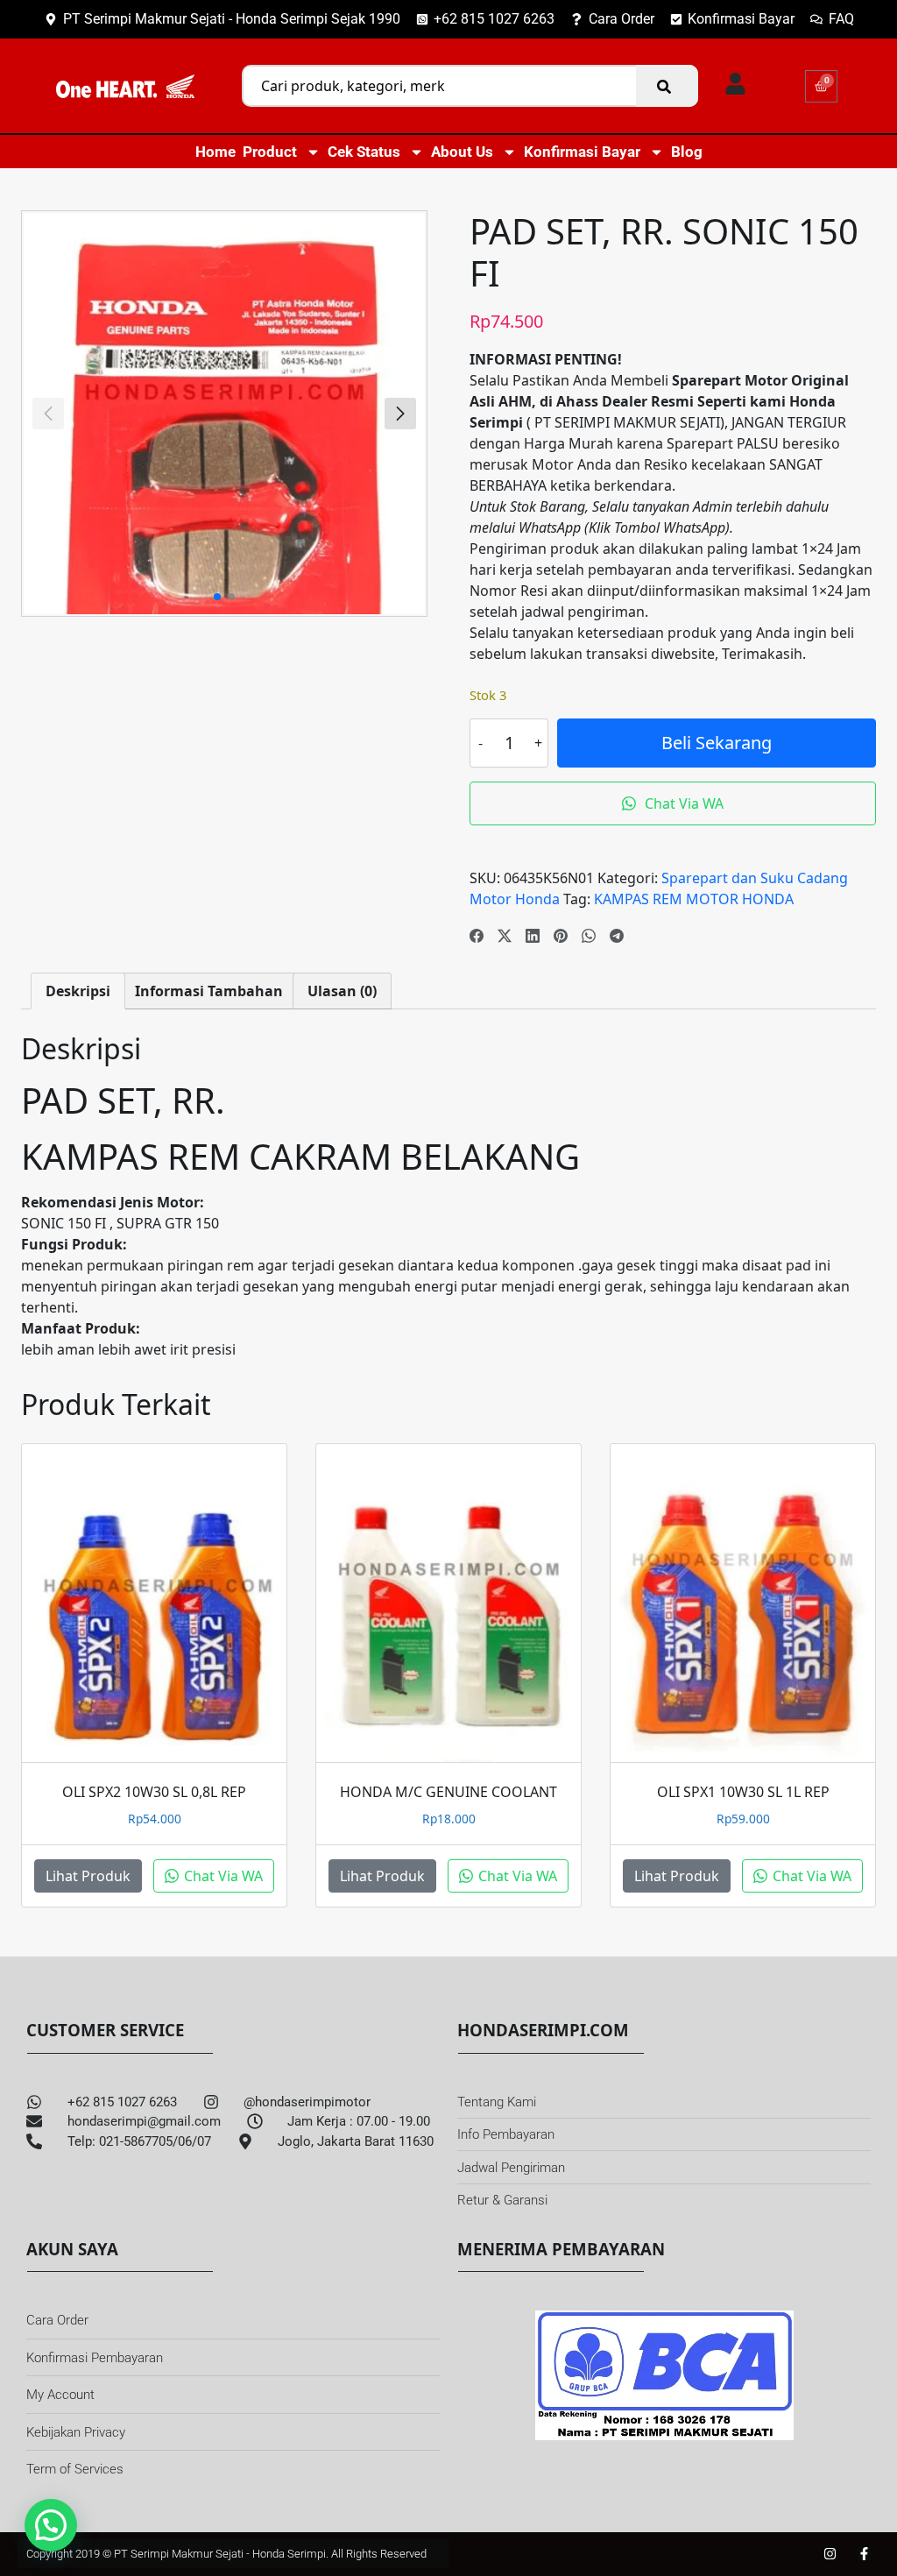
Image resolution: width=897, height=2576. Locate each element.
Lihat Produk (88, 1876)
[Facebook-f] (864, 2554)
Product (270, 152)
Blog (687, 152)
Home (215, 152)
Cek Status (364, 152)
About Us (462, 152)
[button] (400, 414)
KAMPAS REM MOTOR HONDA (694, 899)
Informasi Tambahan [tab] (209, 991)
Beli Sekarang (717, 743)
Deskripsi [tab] (78, 991)
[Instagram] (830, 2554)
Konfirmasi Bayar (582, 152)
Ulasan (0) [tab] (342, 991)
